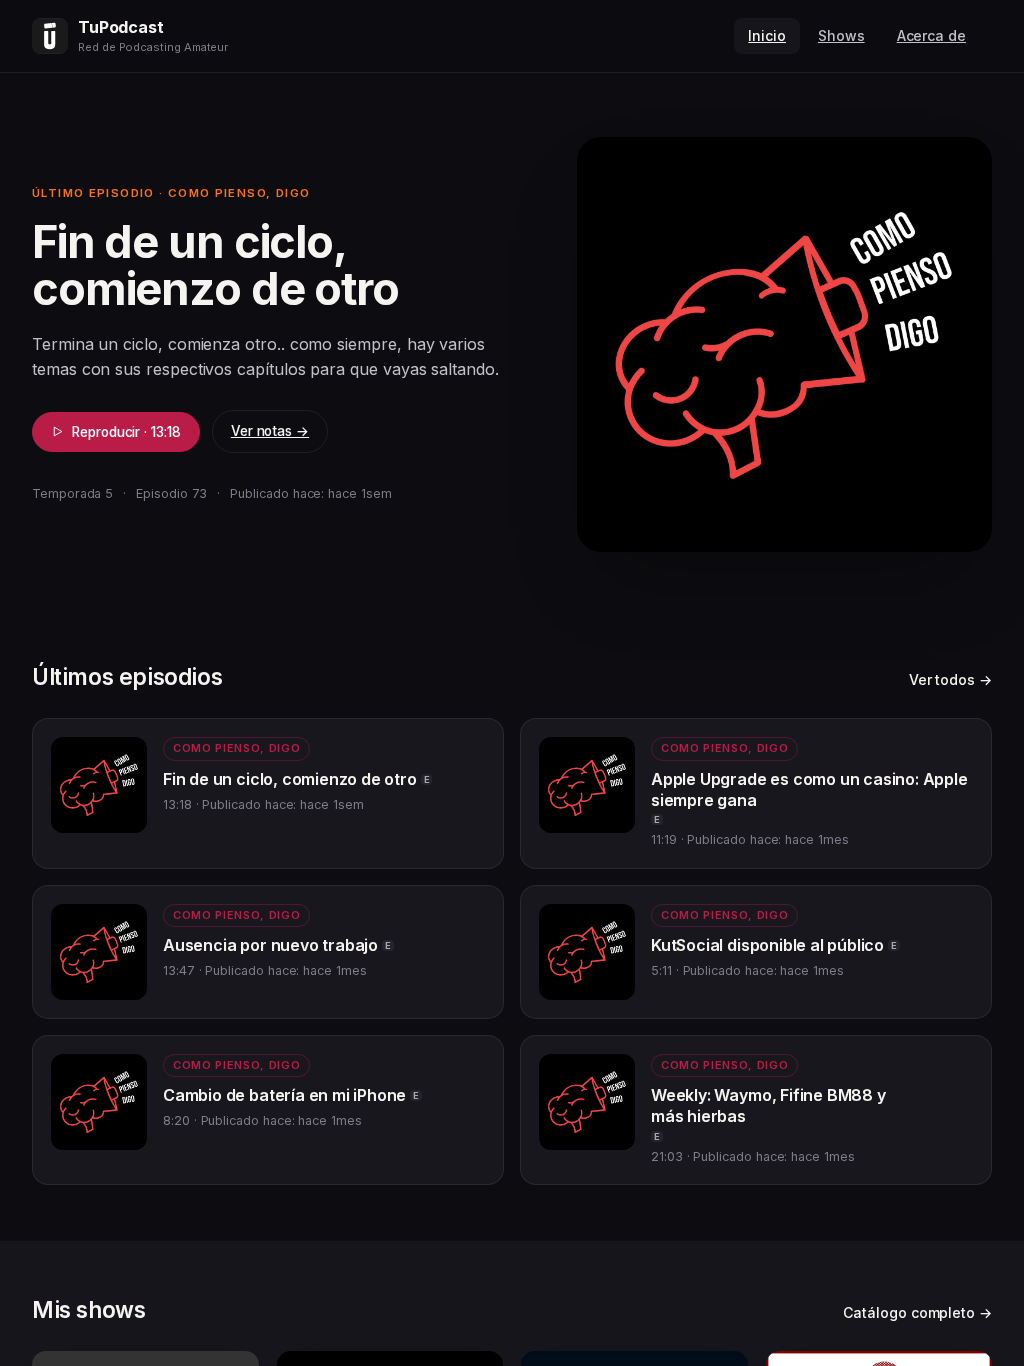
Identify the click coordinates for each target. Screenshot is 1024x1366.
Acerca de (931, 35)
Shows (841, 35)
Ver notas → (270, 431)
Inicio (767, 35)
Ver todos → (950, 679)
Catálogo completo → (917, 1312)
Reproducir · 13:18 (126, 432)
